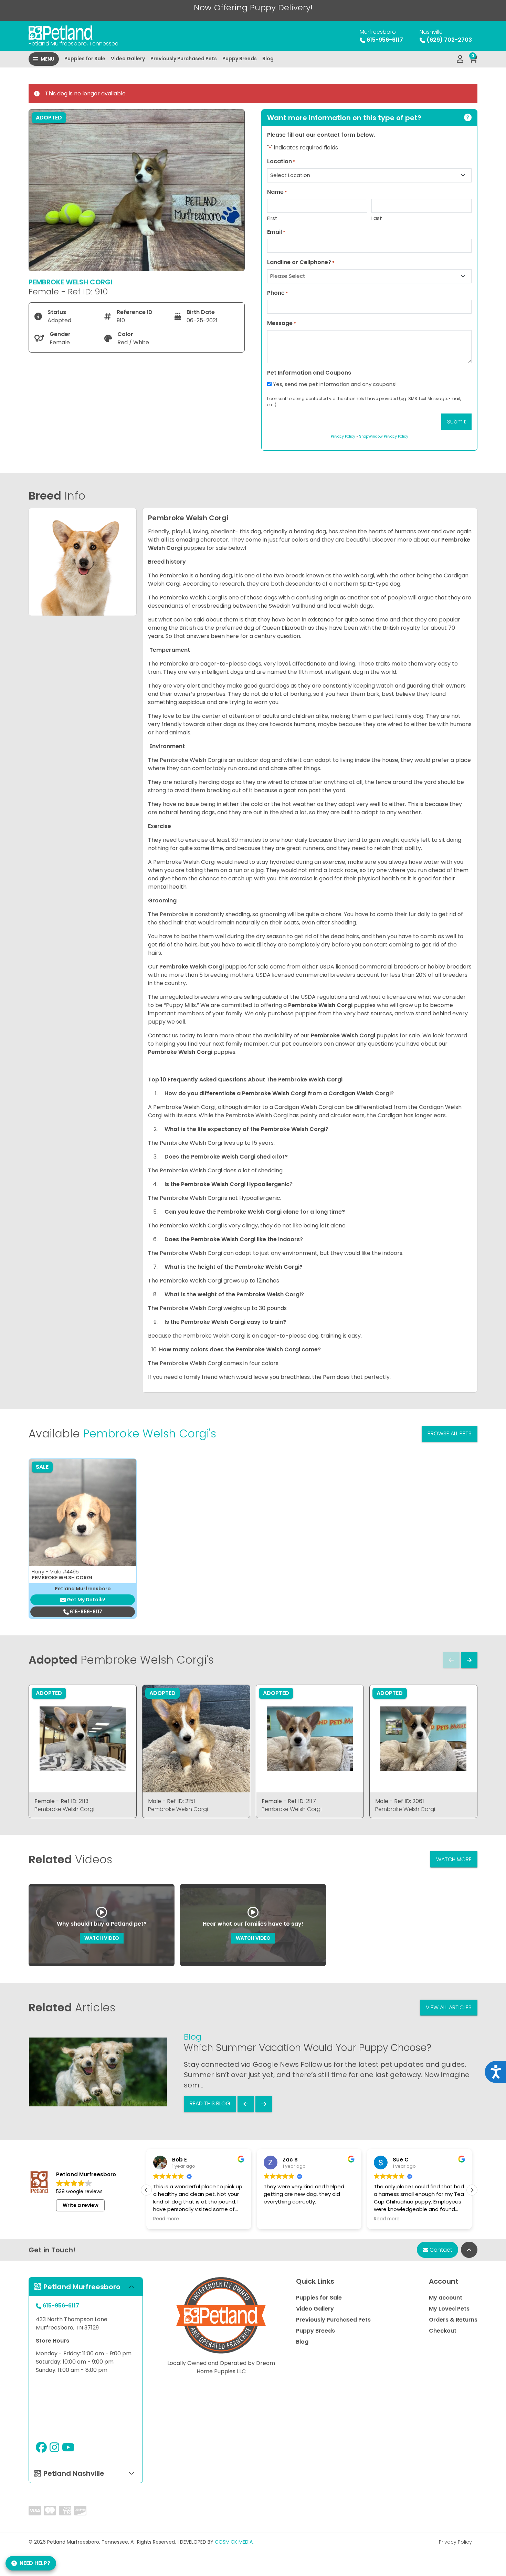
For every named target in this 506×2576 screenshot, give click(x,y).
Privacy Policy (455, 2542)
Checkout (443, 2331)
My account (446, 2298)
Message (282, 323)
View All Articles (449, 2007)
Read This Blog (210, 2103)
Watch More (454, 1859)
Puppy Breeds (240, 59)
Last (377, 218)
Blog (268, 59)
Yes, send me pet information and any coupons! (335, 384)
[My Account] (460, 59)
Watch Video (102, 1938)
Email (276, 232)
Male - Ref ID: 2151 (172, 1801)
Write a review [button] (81, 2205)
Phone (278, 293)
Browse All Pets (450, 1433)
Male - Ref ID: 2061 (400, 1801)
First (272, 218)
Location (281, 161)
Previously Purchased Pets (184, 59)
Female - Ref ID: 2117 (289, 1801)
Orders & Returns (453, 2320)
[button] (472, 2190)
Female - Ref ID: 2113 (61, 1801)
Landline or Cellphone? (301, 262)
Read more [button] (291, 2219)
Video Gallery (128, 59)
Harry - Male (55, 1572)
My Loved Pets (449, 2309)
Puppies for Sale (85, 59)
